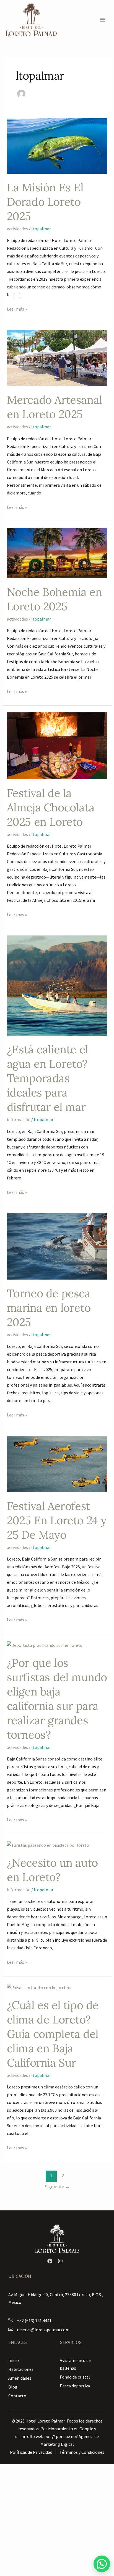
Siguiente (57, 2187)
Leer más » (17, 308)
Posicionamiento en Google (67, 2429)
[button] (102, 2564)
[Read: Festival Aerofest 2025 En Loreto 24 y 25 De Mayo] (57, 1463)
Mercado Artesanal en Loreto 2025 (55, 407)
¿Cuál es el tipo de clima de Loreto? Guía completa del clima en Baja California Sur (53, 2034)
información (19, 1119)
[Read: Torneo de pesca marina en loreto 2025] (57, 1246)
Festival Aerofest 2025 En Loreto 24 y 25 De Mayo (57, 1520)
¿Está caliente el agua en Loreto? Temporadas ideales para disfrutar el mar (48, 1078)
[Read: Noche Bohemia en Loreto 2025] (57, 553)
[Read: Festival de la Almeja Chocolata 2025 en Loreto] (57, 745)
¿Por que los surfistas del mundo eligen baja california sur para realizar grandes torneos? (57, 1699)
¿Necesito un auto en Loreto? (52, 1870)
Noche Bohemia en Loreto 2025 (55, 599)
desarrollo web (29, 2436)
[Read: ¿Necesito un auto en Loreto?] (48, 1845)
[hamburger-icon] (102, 20)
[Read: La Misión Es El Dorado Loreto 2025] (57, 145)
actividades (17, 229)
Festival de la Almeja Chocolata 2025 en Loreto (51, 807)
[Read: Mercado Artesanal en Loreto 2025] (57, 358)
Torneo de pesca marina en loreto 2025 (49, 1308)
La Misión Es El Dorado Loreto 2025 (45, 202)
